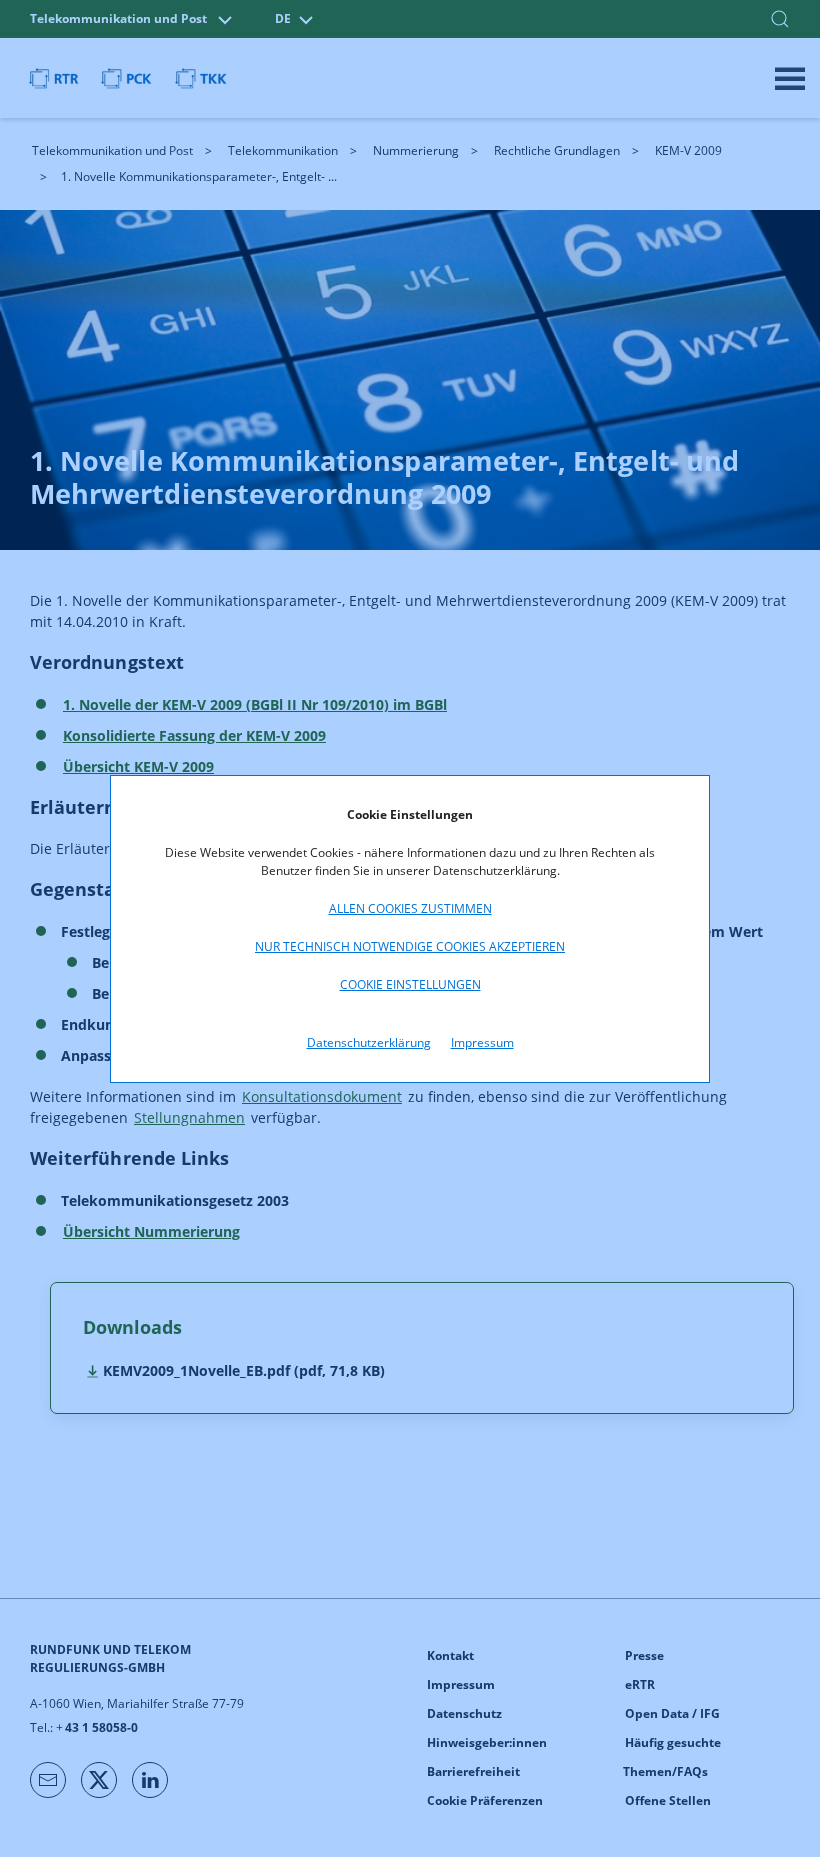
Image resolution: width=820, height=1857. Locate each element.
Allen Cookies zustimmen (410, 908)
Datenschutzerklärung (369, 1042)
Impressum (482, 1042)
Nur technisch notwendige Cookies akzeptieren (410, 946)
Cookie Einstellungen (410, 984)
